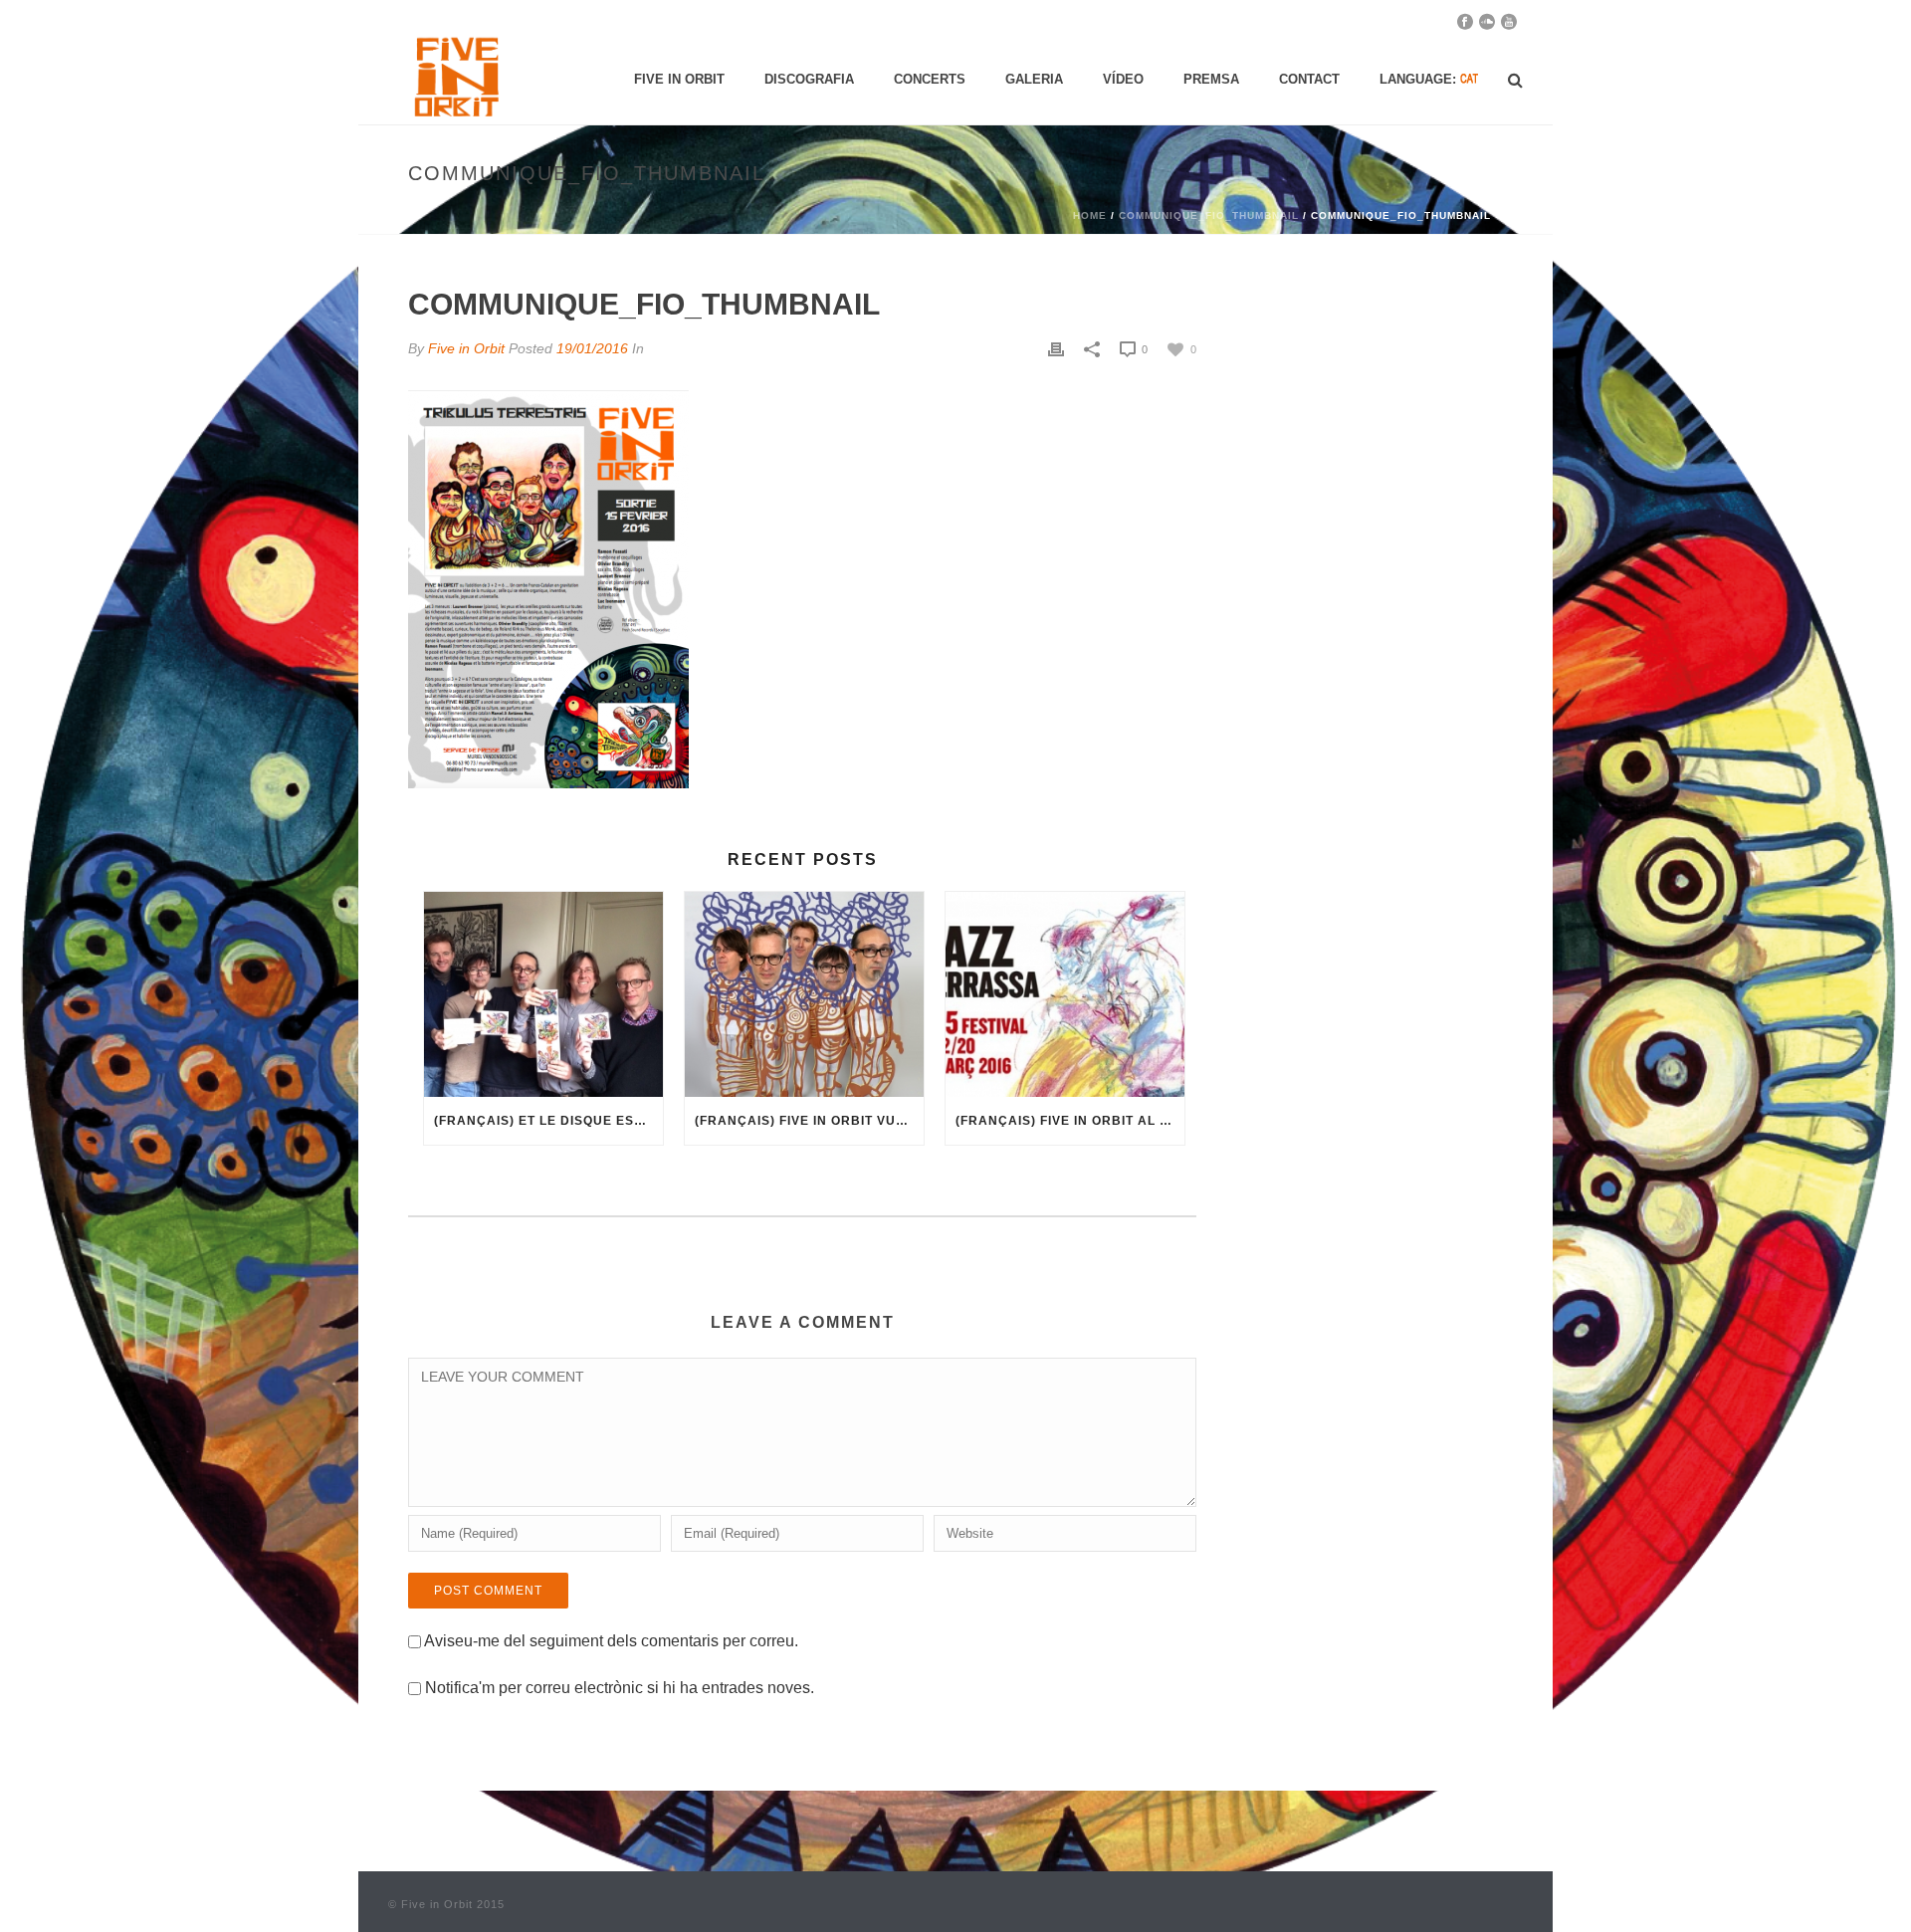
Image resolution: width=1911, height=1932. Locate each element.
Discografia (809, 79)
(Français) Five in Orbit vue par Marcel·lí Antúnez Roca (809, 1121)
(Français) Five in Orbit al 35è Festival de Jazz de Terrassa (1070, 1121)
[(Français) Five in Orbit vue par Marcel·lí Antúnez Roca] (804, 994)
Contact (1309, 79)
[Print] (1056, 349)
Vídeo (1123, 79)
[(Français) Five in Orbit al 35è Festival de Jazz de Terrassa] (1065, 994)
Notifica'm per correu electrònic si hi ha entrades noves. (620, 1688)
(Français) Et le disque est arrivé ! (548, 1121)
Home (1090, 215)
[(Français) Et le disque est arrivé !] (543, 994)
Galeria (1034, 79)
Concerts (930, 79)
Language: (1420, 79)
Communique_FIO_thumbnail (1209, 215)
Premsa (1211, 79)
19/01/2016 (592, 348)
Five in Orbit (679, 79)
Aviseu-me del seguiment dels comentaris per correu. (611, 1641)
